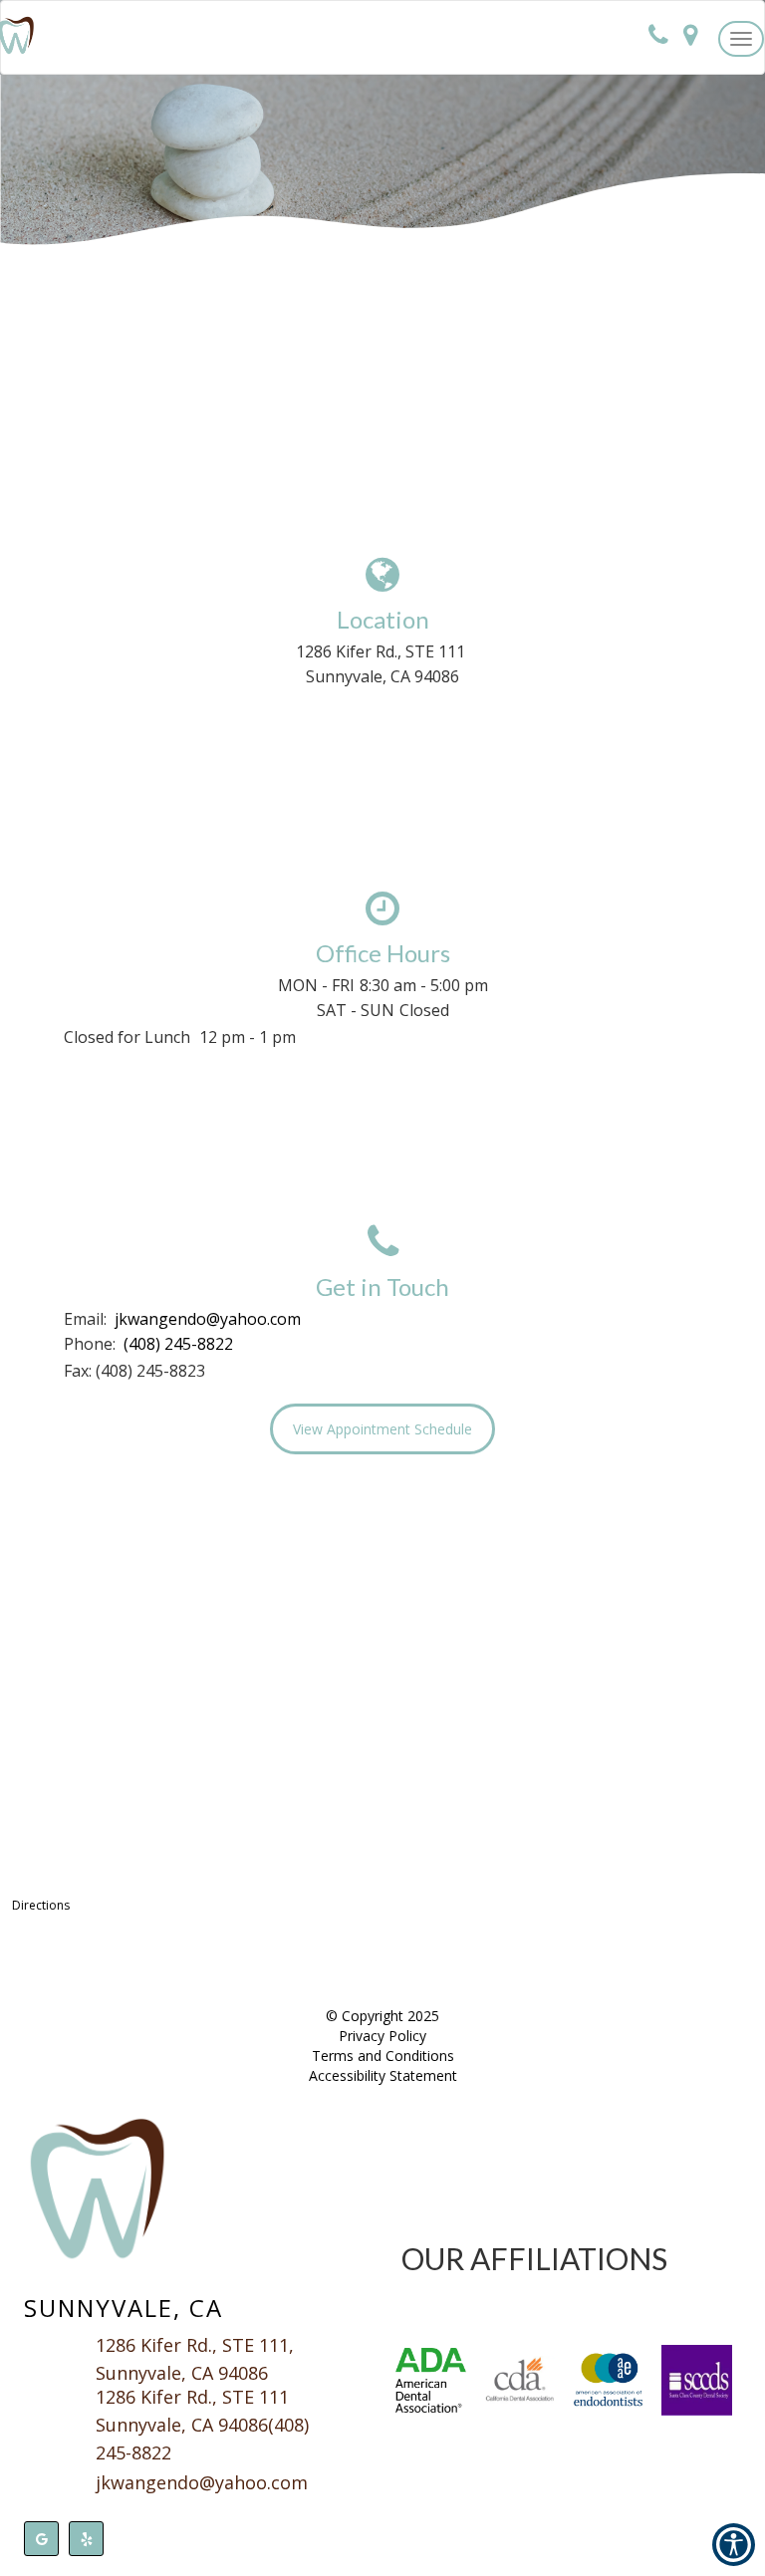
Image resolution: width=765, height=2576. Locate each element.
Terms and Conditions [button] (383, 2056)
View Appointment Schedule (382, 1429)
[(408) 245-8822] (658, 37)
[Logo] (205, 2190)
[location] (690, 37)
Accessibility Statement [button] (383, 2075)
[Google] (41, 2539)
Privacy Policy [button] (382, 2036)
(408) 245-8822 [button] (178, 1344)
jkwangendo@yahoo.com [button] (208, 1319)
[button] (741, 39)
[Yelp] (86, 2539)
